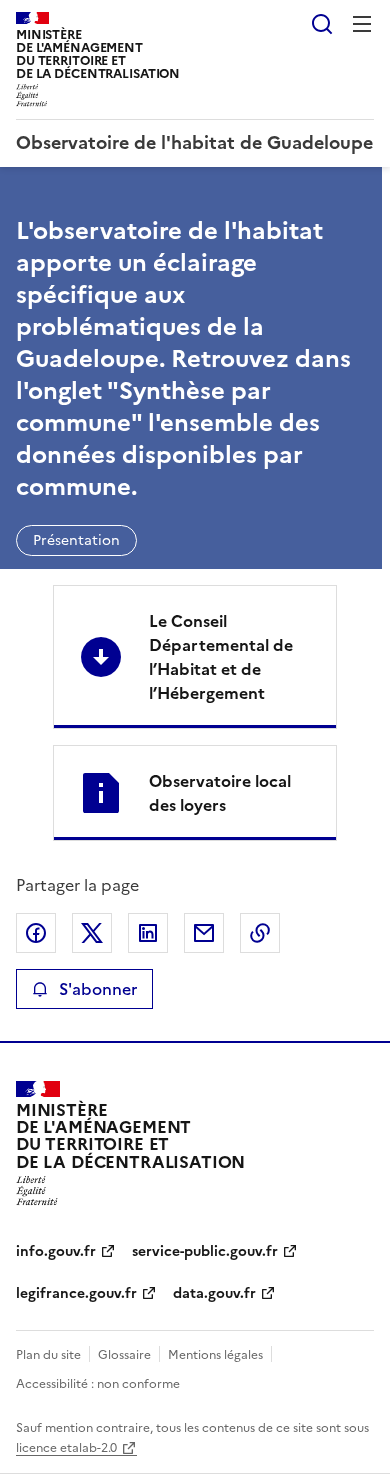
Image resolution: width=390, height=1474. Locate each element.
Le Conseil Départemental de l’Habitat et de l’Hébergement (221, 657)
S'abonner (98, 989)
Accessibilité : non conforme (98, 1384)
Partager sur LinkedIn (148, 933)
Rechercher (322, 24)
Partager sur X (92, 933)
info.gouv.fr (56, 1251)
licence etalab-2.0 (66, 1448)
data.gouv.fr (214, 1293)
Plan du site (48, 1355)
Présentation (76, 540)
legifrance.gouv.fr (76, 1293)
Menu (362, 24)
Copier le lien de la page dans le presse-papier (260, 933)
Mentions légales (215, 1355)
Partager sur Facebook (36, 933)
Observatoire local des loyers (220, 793)
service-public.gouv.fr (205, 1251)
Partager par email (204, 933)
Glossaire (124, 1355)
